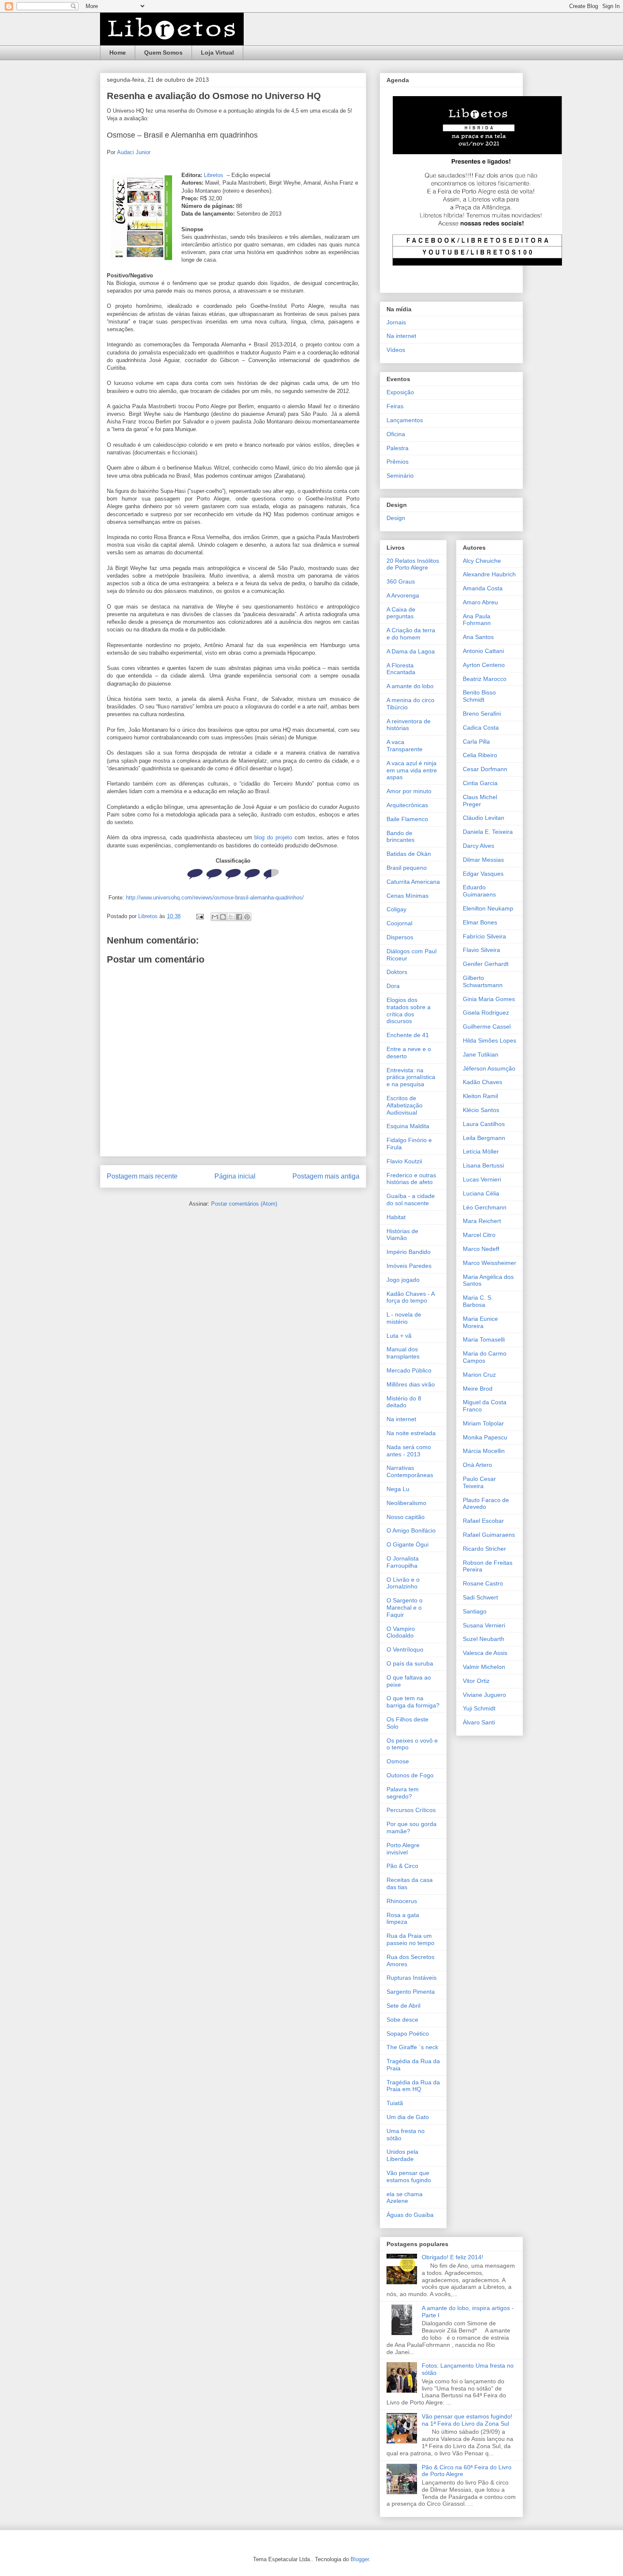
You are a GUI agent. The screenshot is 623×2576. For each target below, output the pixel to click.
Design (396, 518)
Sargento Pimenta (411, 1992)
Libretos (214, 175)
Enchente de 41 (408, 1035)
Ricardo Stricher (484, 1549)
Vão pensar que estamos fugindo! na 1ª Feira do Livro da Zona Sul (467, 2420)
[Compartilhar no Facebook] (239, 917)
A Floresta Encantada (401, 669)
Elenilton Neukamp (488, 908)
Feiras (395, 406)
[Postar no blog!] (223, 917)
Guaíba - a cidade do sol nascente (411, 1199)
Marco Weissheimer (489, 1263)
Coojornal (399, 923)
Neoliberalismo (406, 1503)
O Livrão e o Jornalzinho (403, 1583)
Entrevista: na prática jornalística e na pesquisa (411, 1077)
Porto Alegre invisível (403, 1849)
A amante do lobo (410, 686)
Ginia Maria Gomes (489, 999)
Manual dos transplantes (403, 1353)
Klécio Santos (481, 1110)
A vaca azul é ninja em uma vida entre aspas (412, 770)
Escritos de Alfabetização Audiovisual (405, 1105)
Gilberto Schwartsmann (483, 981)
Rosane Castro (483, 1583)
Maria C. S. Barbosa (478, 1301)
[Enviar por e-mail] (215, 917)
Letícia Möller (481, 1151)
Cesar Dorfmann (485, 769)
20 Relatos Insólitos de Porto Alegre (413, 564)
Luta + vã (399, 1336)
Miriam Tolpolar (483, 1423)
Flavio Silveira (481, 950)
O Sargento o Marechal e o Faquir (405, 1608)
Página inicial (235, 1176)
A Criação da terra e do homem (411, 634)
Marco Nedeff (481, 1249)
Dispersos (400, 937)
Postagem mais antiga (326, 1176)
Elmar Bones (480, 922)
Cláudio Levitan (484, 818)
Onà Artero (477, 1465)
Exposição (400, 392)
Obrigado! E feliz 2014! (452, 2257)
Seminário (400, 476)
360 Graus (401, 581)
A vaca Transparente (405, 746)
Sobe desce (402, 2020)
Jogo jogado (403, 1280)
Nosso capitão (406, 1517)
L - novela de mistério (404, 1318)
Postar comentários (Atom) (244, 1204)
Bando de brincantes (400, 837)
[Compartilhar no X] (231, 917)
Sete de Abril (403, 2006)
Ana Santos (478, 637)
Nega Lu (398, 1489)
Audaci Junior (134, 152)
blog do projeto (273, 837)
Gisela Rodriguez (486, 1013)
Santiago (475, 1611)
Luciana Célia (481, 1193)
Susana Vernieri (484, 1625)
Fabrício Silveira (484, 936)
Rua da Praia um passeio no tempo (410, 1939)
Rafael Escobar (483, 1521)
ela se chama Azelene (405, 2198)
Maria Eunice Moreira (480, 1322)
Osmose (398, 1761)
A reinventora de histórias (409, 725)
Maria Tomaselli (484, 1339)
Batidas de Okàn (409, 854)
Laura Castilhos (484, 1124)
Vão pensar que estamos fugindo (409, 2176)
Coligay (396, 909)
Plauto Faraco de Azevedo (486, 1504)
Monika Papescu (485, 1437)
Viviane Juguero (484, 1695)
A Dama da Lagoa (411, 651)
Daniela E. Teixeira (488, 832)
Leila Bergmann (484, 1138)
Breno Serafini (482, 714)
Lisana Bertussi (483, 1165)
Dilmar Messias (483, 860)
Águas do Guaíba (410, 2215)
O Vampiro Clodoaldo (401, 1632)
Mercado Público (409, 1370)
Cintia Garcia (480, 783)
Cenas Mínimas (407, 896)
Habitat (396, 1217)
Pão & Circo (402, 1866)
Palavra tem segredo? (403, 1793)
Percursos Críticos (411, 1810)
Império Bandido (409, 1252)
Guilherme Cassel (487, 1027)
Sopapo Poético (408, 2034)
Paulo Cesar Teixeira (479, 1482)
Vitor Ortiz (476, 1681)
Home (118, 53)
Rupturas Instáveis (412, 1978)
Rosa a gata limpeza (403, 1919)
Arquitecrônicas (407, 805)
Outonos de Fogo (410, 1775)
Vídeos (396, 350)
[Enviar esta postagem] (199, 916)
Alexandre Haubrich (489, 574)
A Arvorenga (403, 595)
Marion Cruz (479, 1375)
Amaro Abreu (480, 602)
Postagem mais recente (142, 1176)
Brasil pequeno (407, 868)
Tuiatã (395, 2103)
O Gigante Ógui (407, 1544)
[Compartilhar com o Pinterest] (247, 917)
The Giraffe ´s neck (412, 2047)
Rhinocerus (402, 1901)
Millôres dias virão (411, 1384)
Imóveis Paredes (409, 1266)
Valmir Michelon (484, 1667)
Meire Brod (478, 1389)
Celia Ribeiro (480, 755)
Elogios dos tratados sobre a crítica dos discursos (409, 1010)
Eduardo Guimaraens (479, 891)
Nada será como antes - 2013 (409, 1451)
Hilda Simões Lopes (489, 1040)
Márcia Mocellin (484, 1451)
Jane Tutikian (481, 1054)
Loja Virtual (217, 53)
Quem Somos (163, 53)
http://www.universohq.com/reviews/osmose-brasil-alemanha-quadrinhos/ (215, 898)
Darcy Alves (478, 846)
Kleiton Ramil (480, 1096)
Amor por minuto (409, 791)
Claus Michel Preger (480, 801)
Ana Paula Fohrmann (477, 620)
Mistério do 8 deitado (404, 1402)
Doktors (397, 972)
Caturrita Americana (413, 882)
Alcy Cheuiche (482, 561)
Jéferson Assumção (489, 1068)
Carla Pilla (476, 742)
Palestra (398, 448)
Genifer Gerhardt (486, 964)
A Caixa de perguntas (401, 613)
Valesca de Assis (485, 1653)
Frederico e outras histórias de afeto (411, 1179)
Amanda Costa (483, 588)
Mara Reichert (482, 1221)
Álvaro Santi (479, 1722)
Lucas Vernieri (482, 1179)
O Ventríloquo (405, 1649)
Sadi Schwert (480, 1597)
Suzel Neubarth (484, 1639)
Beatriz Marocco (485, 679)
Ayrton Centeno (484, 665)
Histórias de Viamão (402, 1235)
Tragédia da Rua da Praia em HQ (413, 2086)
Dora (393, 986)
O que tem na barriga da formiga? (413, 1702)
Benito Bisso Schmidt (479, 696)
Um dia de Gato (408, 2117)
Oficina (396, 434)
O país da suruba (410, 1663)
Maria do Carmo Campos (485, 1357)
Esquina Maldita (408, 1126)
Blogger (360, 2559)
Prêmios (398, 462)
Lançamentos (405, 420)
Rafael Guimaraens (489, 1535)
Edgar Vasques (483, 874)
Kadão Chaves (483, 1082)
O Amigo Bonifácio (411, 1530)
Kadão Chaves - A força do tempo (410, 1297)
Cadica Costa (481, 728)
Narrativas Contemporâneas (410, 1471)
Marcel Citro (479, 1235)
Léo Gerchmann (485, 1207)
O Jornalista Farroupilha (403, 1562)
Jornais (396, 322)
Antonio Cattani (483, 651)
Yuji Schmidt (479, 1708)
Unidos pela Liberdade (402, 2155)
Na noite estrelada (411, 1433)
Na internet (401, 336)
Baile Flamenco (407, 819)
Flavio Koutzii (404, 1161)
